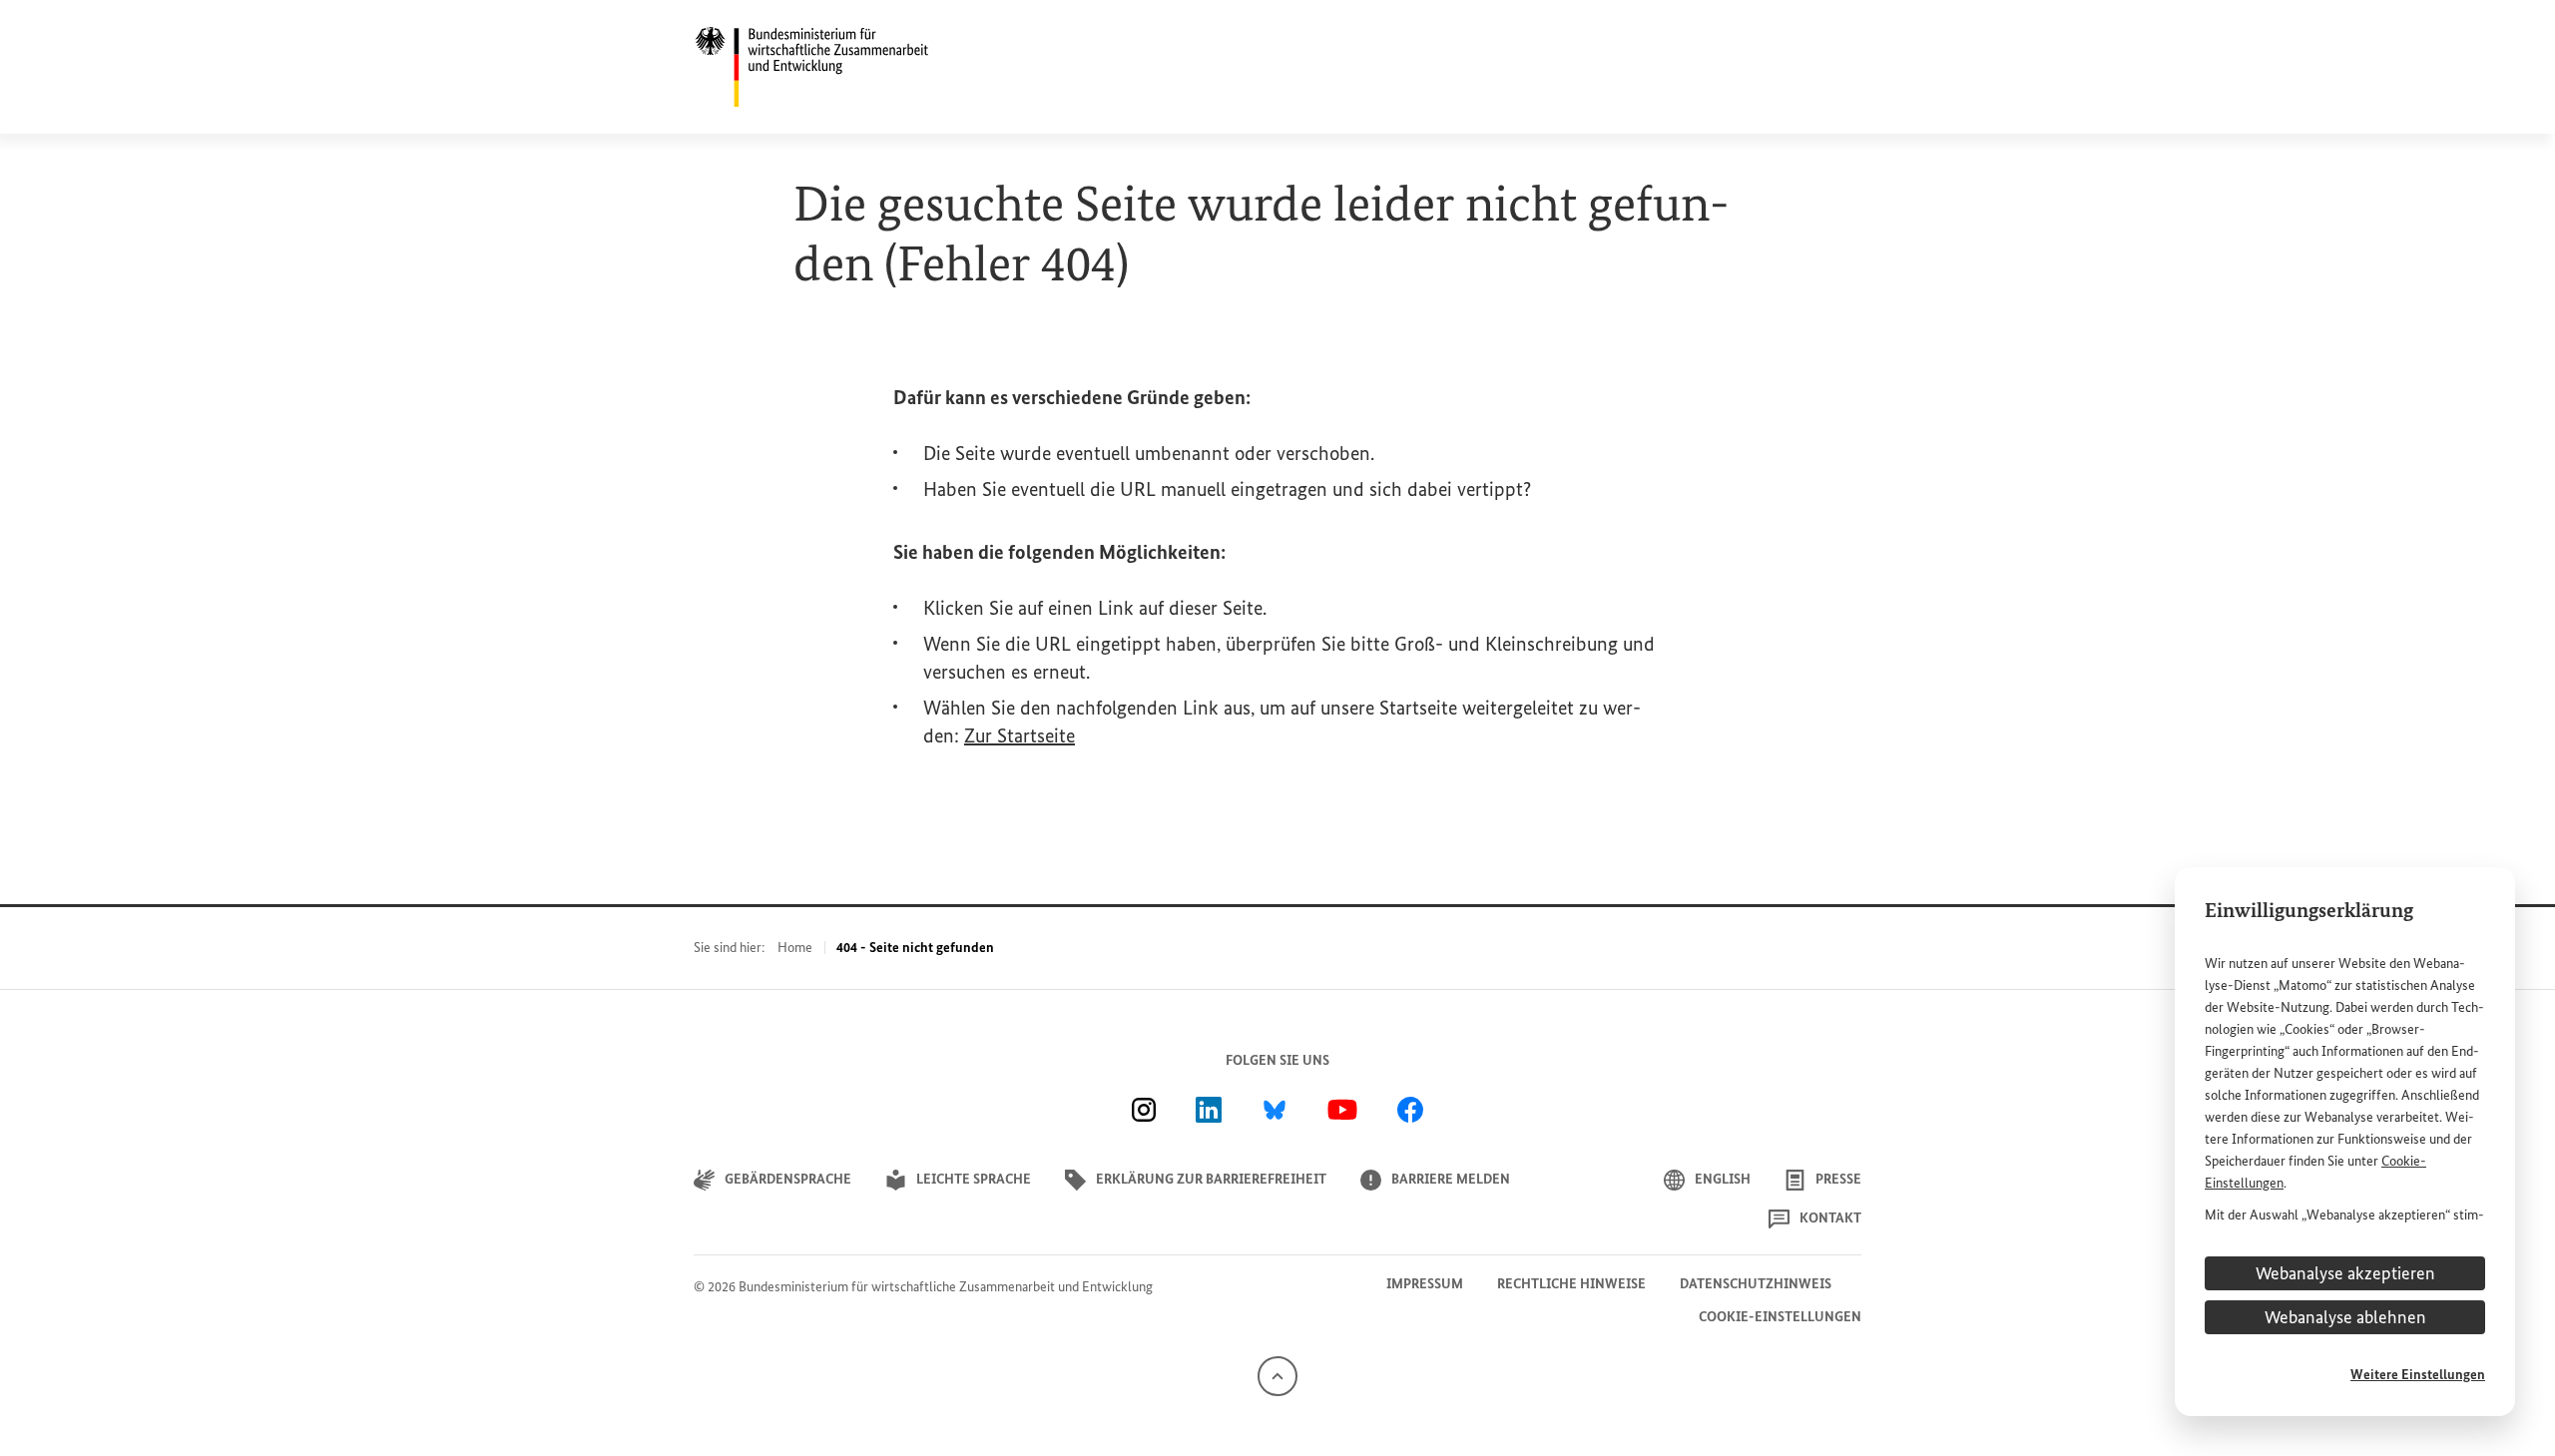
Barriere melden (1451, 1179)
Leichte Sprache (974, 1179)
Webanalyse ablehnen (2345, 1317)
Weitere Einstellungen (2418, 1375)
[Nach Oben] (1277, 1375)
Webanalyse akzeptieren (2345, 1273)
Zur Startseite (1020, 735)
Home (795, 948)
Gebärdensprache (788, 1179)
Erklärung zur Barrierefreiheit (1211, 1179)
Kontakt (1830, 1218)
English (1723, 1179)
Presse (1838, 1179)
